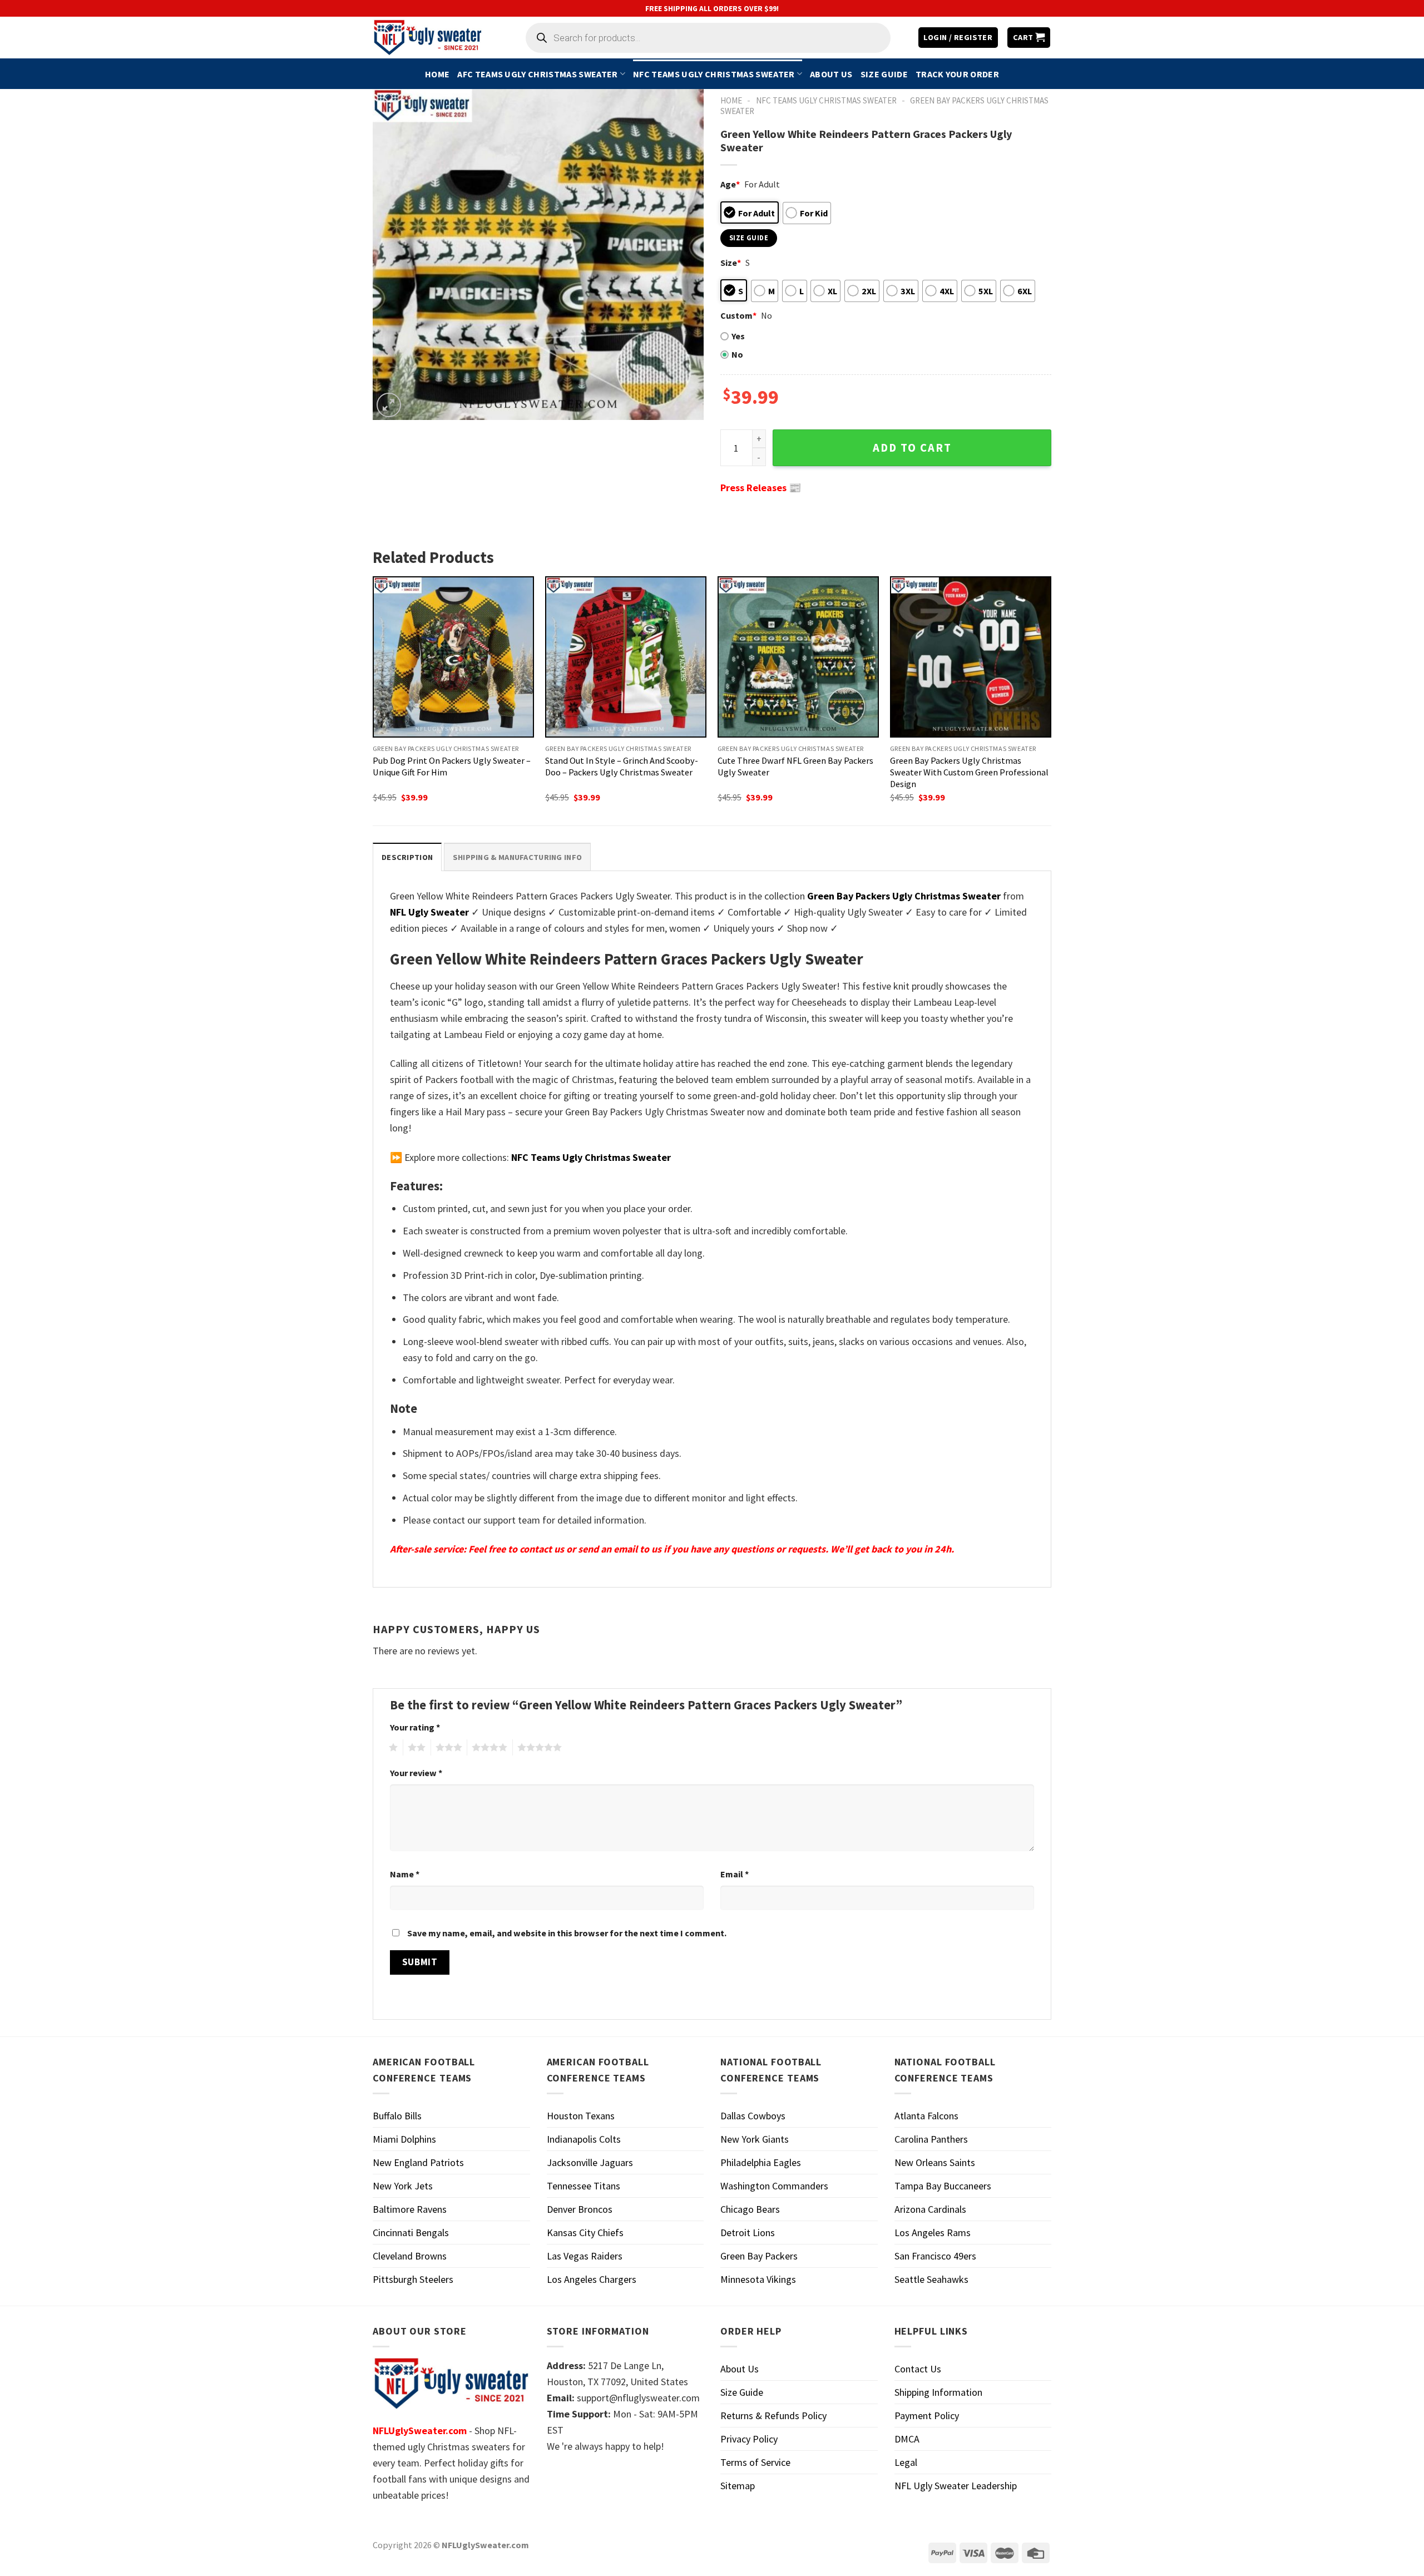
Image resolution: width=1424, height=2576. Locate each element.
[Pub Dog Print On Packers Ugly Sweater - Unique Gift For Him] (453, 657)
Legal (906, 2462)
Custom (738, 315)
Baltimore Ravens (410, 2209)
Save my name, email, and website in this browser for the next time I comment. (567, 1933)
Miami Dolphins (404, 2139)
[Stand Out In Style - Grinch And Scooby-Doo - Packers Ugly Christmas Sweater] (626, 657)
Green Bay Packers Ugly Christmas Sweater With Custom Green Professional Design (969, 772)
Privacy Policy (749, 2439)
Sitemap (738, 2486)
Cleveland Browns (410, 2256)
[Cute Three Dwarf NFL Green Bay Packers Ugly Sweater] (798, 657)
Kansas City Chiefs (585, 2233)
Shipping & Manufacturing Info (517, 857)
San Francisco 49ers (935, 2256)
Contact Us (918, 2369)
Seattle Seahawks (931, 2279)
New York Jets (403, 2186)
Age (730, 184)
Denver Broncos (580, 2209)
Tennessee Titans (584, 2186)
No (737, 354)
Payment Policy (927, 2416)
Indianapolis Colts (584, 2139)
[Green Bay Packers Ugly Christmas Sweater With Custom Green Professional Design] (971, 657)
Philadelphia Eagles (761, 2162)
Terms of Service (755, 2462)
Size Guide (884, 74)
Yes (738, 336)
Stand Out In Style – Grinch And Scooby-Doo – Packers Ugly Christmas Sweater (622, 766)
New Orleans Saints (935, 2162)
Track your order (957, 74)
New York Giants (755, 2139)
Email (735, 1874)
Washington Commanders (774, 2186)
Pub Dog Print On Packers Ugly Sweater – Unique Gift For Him (452, 766)
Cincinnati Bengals (411, 2233)
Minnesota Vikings (758, 2279)
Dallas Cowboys (753, 2116)
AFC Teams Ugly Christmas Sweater (537, 74)
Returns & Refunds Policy (773, 2416)
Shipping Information (938, 2392)
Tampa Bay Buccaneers (943, 2186)
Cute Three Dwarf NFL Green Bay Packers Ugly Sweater (795, 766)
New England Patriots (418, 2162)
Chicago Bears (750, 2209)
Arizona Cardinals (930, 2209)
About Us (831, 74)
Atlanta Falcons (926, 2116)
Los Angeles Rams (933, 2233)
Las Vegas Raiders (585, 2256)
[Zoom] (389, 405)
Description (407, 857)
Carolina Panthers (931, 2139)
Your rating (415, 1727)
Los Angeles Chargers (592, 2279)
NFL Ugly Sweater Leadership (956, 2486)
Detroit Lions (748, 2233)
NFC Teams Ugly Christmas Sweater (714, 74)
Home (437, 74)
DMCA (907, 2439)
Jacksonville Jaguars (590, 2162)
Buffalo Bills (397, 2116)
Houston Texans (581, 2116)
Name (405, 1874)
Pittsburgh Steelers (413, 2279)
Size (731, 263)
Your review (416, 1773)
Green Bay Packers (759, 2256)
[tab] (407, 857)
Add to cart (912, 448)
